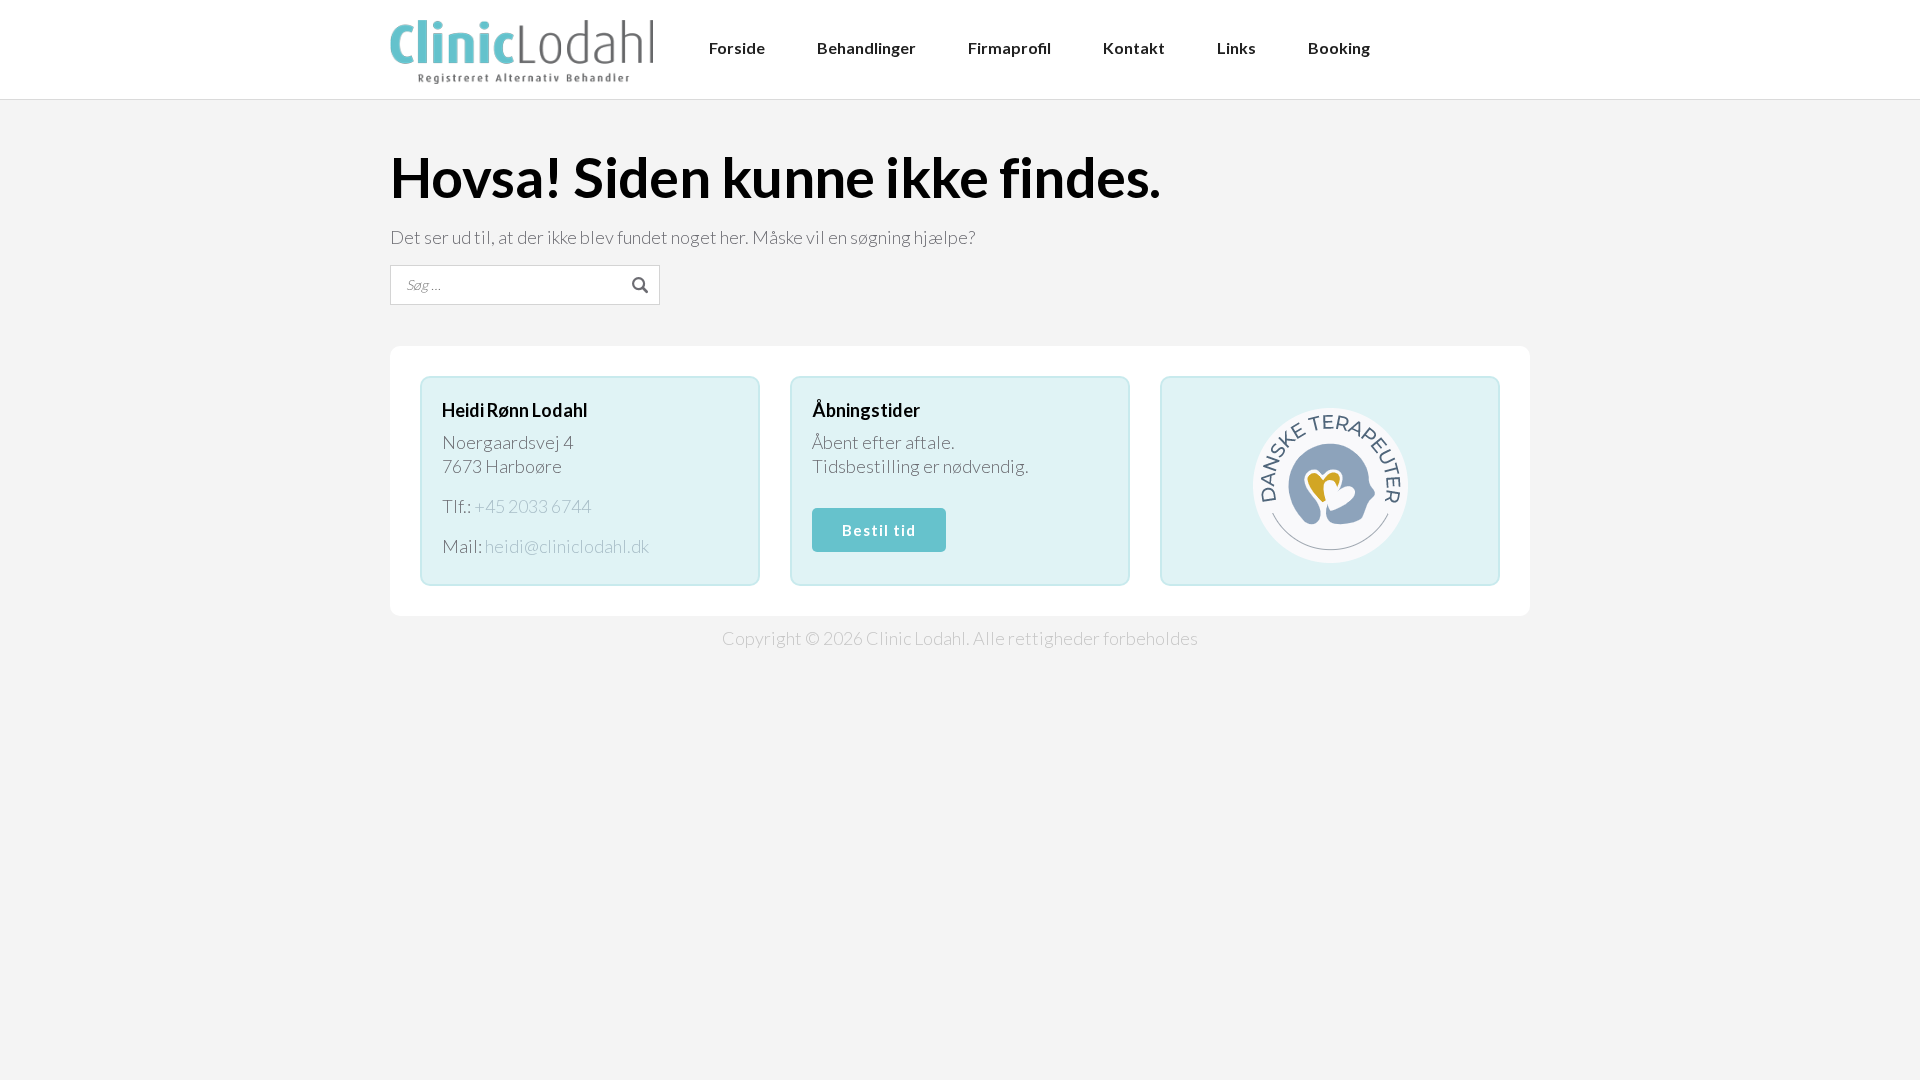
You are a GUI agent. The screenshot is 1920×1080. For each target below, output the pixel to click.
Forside (737, 47)
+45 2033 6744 (532, 506)
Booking (1339, 47)
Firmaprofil (1009, 47)
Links (1236, 47)
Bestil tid (879, 530)
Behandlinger (866, 47)
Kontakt (1134, 47)
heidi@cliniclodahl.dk (567, 546)
